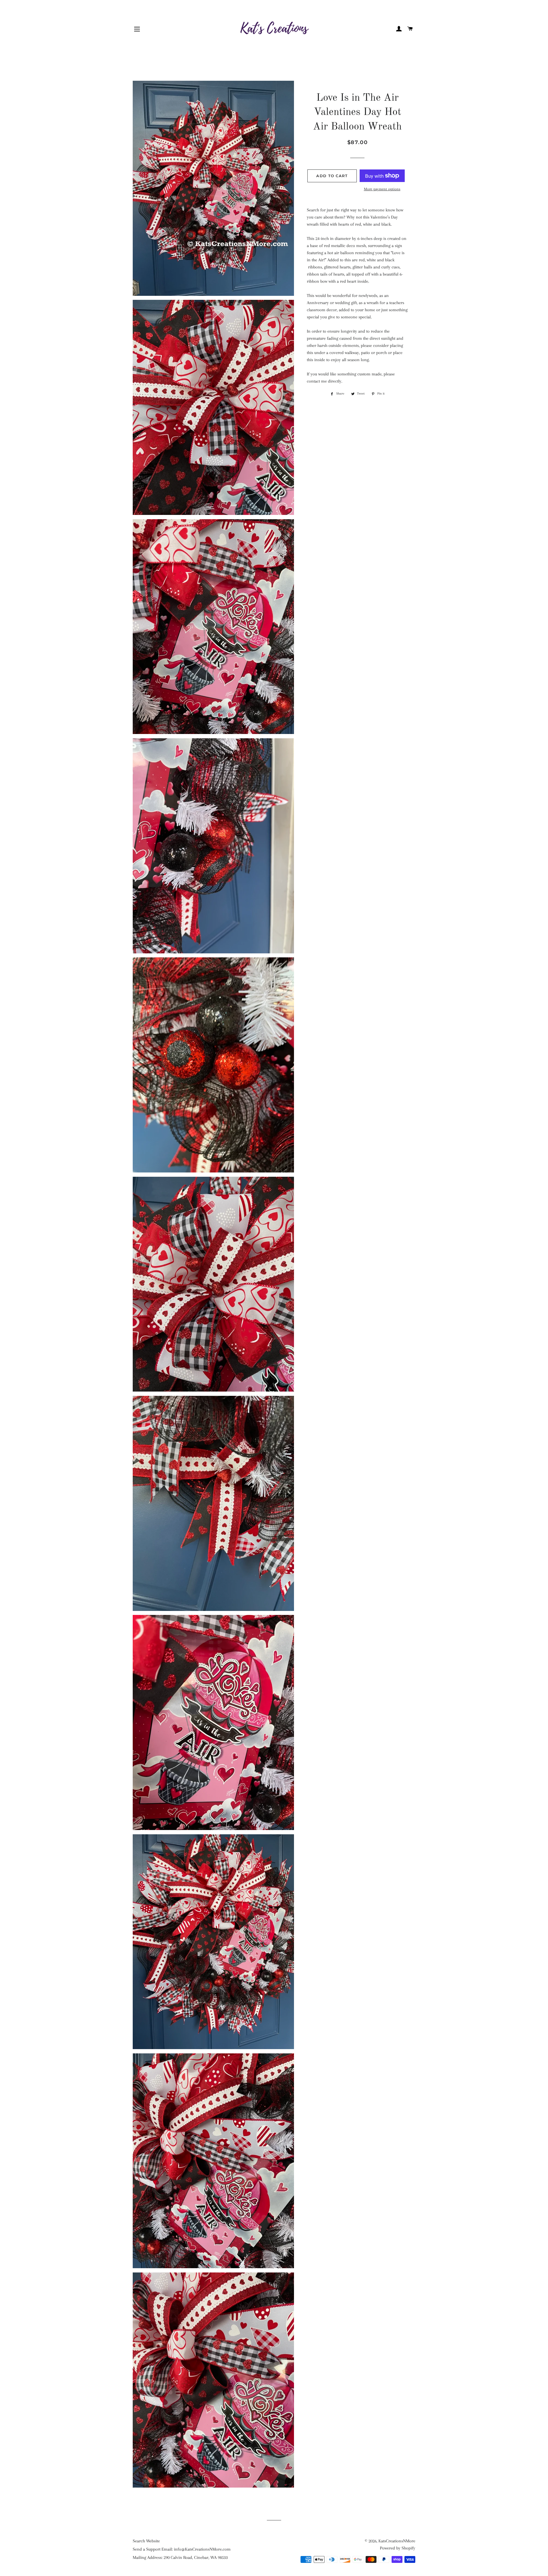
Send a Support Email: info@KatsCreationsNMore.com (182, 2549)
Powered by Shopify (398, 2548)
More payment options (382, 189)
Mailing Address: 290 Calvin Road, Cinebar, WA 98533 (180, 2557)
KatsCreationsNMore (397, 2541)
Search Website (146, 2541)
